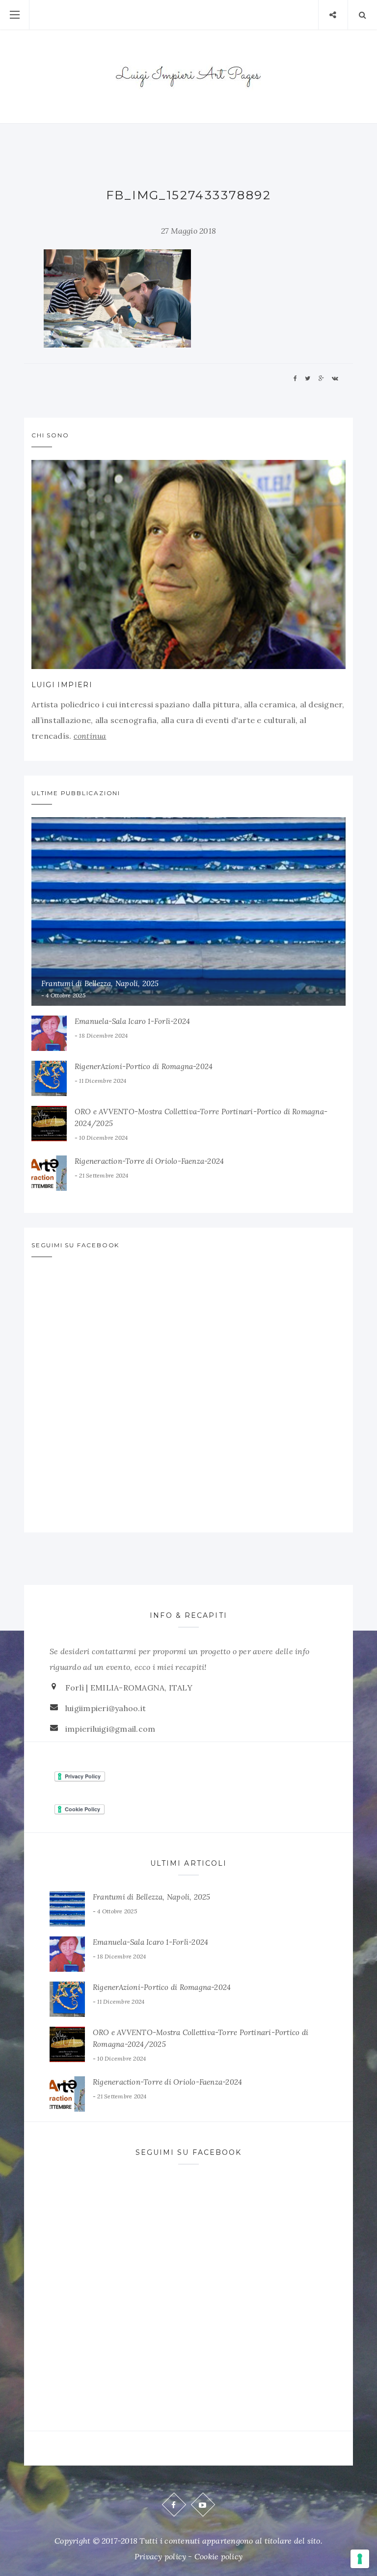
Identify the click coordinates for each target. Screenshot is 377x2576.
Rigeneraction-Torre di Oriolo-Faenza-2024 (149, 1161)
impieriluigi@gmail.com (110, 1729)
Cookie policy (218, 2556)
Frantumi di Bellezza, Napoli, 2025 (100, 983)
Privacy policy (160, 2556)
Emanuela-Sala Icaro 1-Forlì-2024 (132, 1021)
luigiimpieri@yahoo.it (106, 1708)
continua (90, 736)
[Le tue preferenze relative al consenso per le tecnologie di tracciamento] (360, 2559)
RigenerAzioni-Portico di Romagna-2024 (144, 1066)
